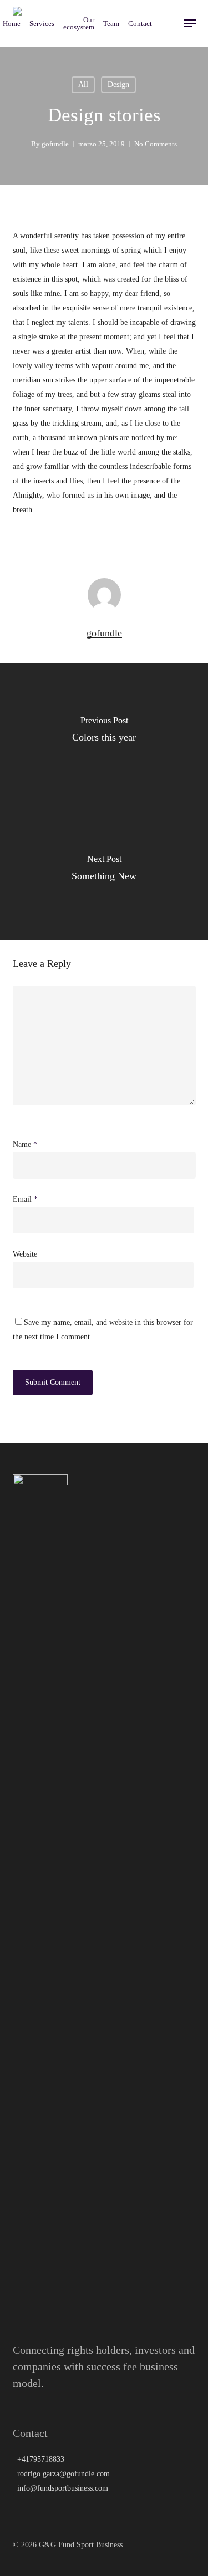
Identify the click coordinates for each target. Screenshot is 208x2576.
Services (42, 24)
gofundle (55, 144)
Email (25, 1199)
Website (25, 1254)
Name (25, 1144)
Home (12, 24)
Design (118, 85)
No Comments (156, 144)
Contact (140, 24)
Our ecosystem (79, 23)
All (83, 85)
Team (111, 24)
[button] (190, 23)
